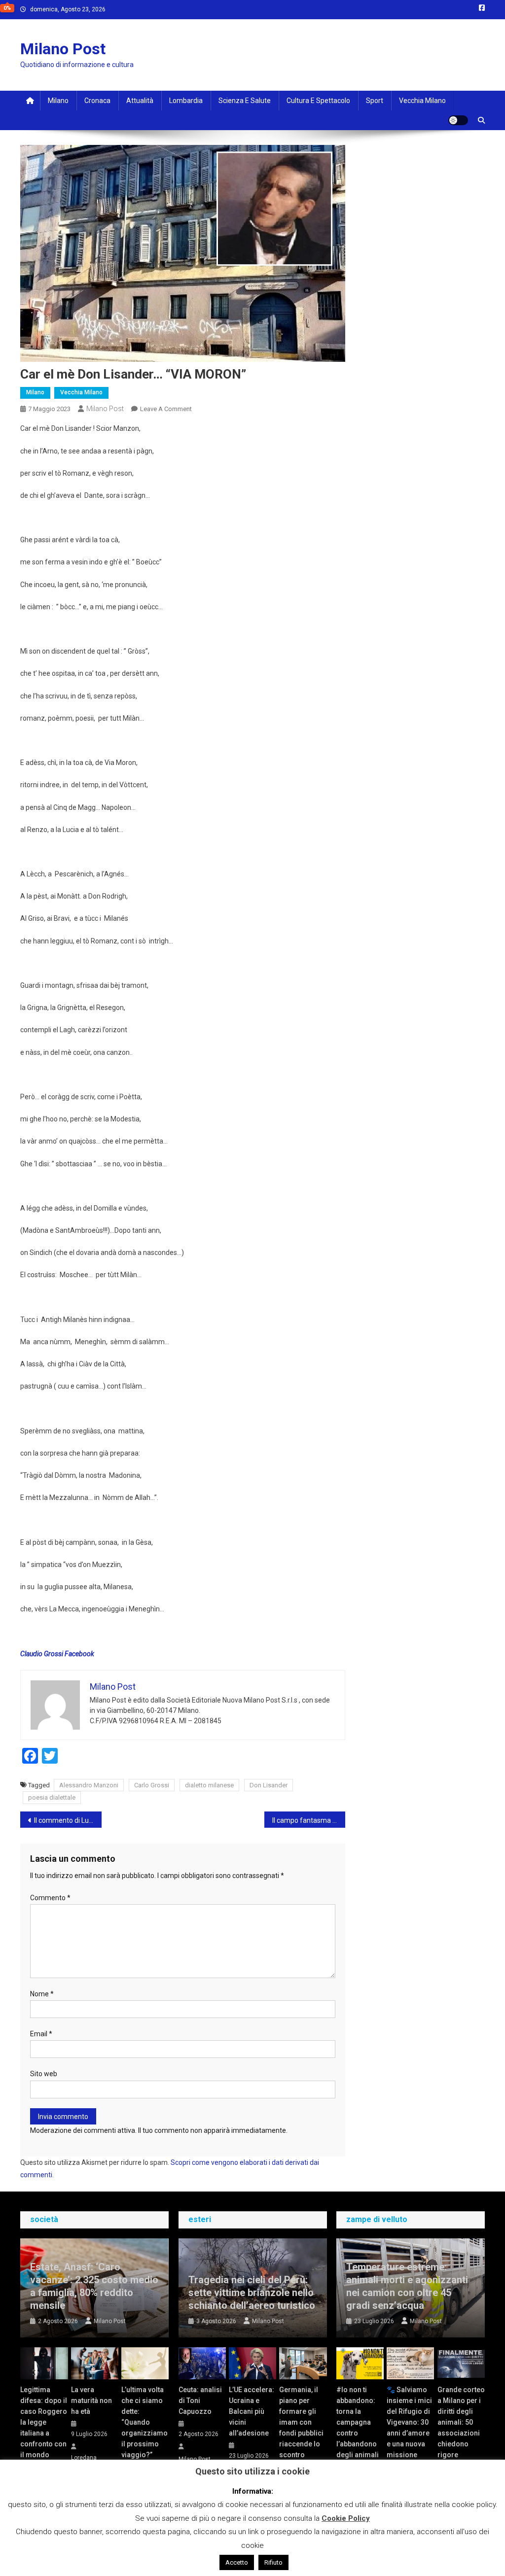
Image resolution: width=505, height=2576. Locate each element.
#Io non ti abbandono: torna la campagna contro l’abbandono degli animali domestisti (358, 2428)
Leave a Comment (166, 409)
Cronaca (97, 101)
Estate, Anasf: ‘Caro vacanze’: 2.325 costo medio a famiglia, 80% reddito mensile (94, 2286)
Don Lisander (269, 1785)
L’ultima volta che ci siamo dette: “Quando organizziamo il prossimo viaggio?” (144, 2422)
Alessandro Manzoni (89, 1785)
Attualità (140, 101)
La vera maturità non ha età (91, 2401)
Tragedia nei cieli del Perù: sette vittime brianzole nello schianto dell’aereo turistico (252, 2293)
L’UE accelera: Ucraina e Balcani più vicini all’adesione (252, 2411)
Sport (375, 101)
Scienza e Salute (245, 101)
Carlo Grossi (152, 1785)
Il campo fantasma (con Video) (309, 1820)
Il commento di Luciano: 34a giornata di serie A (68, 1820)
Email (41, 2034)
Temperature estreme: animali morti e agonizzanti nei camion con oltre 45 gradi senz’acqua (407, 2286)
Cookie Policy (346, 2518)
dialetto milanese (209, 1785)
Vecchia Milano (422, 101)
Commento (50, 1898)
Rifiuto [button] (273, 2562)
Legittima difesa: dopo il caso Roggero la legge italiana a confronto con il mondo (44, 2422)
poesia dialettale (52, 1797)
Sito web (44, 2074)
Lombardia (186, 101)
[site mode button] (458, 120)
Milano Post (63, 49)
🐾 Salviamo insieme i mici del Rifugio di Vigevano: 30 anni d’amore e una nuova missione (409, 2422)
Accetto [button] (237, 2562)
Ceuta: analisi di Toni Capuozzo (200, 2401)
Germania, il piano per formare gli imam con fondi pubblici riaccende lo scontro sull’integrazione (303, 2428)
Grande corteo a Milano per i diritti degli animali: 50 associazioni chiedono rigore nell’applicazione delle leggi (461, 2433)
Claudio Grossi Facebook (57, 1654)
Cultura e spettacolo (318, 101)
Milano (58, 101)
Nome (42, 1994)
